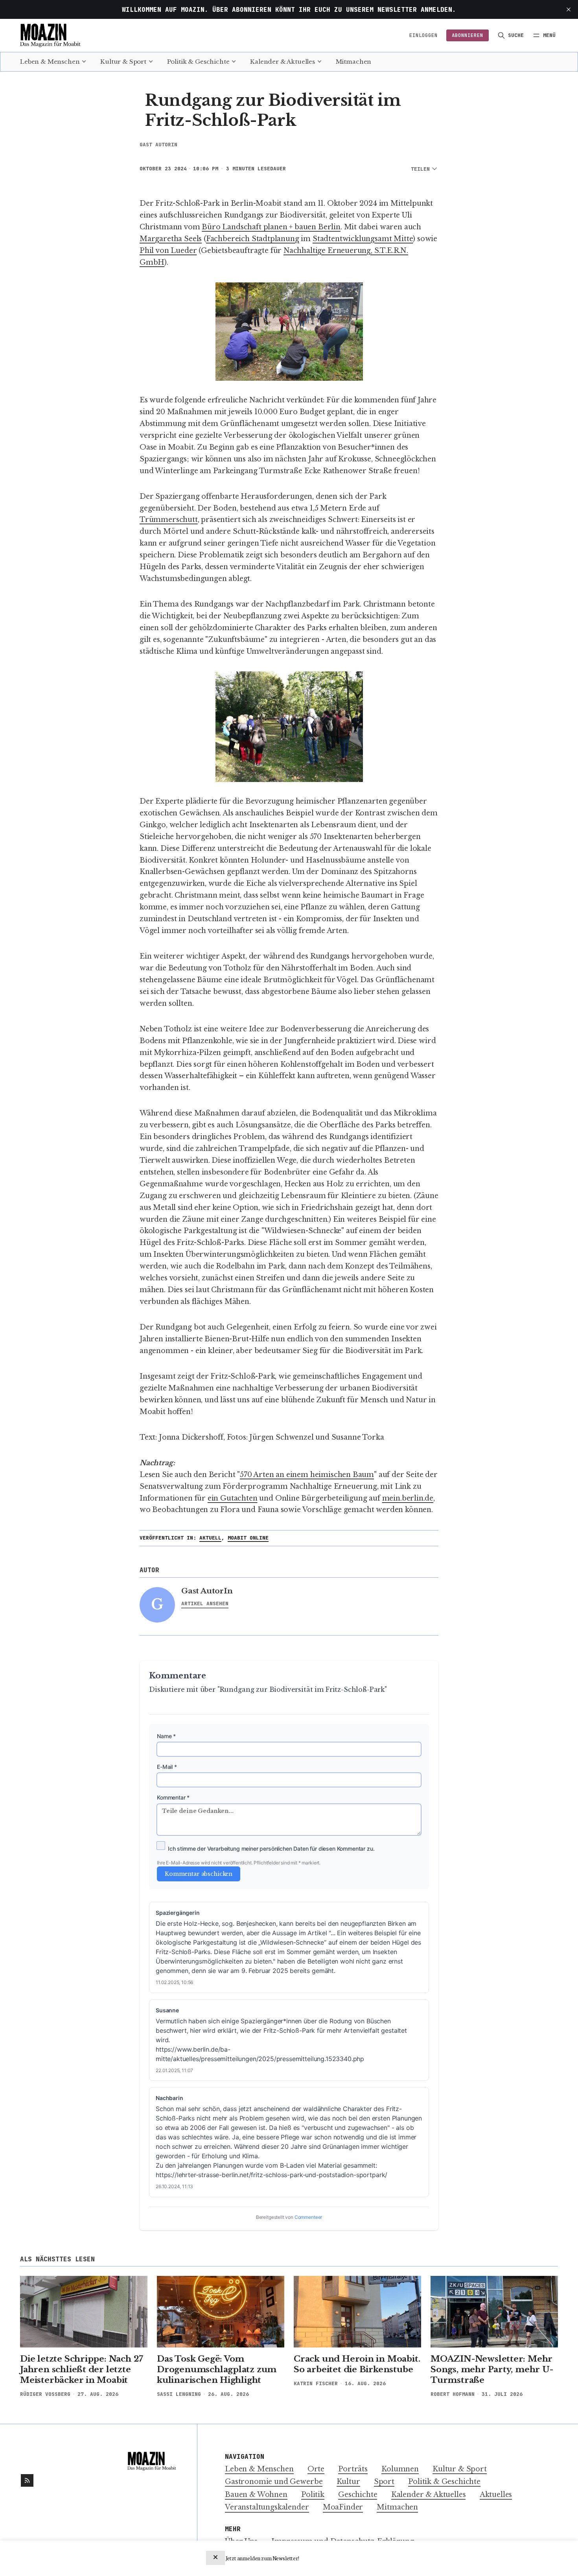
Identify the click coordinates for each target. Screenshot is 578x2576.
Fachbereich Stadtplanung (253, 239)
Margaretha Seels (171, 239)
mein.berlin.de (408, 1498)
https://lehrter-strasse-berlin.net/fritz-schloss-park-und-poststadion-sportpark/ (272, 2175)
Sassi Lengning (179, 2394)
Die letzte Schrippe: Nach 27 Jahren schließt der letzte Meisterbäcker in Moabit (82, 2369)
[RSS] (27, 2480)
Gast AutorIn (158, 145)
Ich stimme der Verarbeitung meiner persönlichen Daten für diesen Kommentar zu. (271, 1849)
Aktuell (210, 1538)
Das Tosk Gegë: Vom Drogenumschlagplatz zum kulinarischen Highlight (217, 2369)
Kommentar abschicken (199, 1874)
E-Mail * (167, 1767)
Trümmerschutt (169, 520)
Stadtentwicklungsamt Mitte (363, 239)
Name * (166, 1736)
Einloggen (423, 35)
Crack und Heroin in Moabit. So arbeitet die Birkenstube (357, 2364)
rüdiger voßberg (45, 2394)
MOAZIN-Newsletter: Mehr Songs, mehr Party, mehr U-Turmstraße (492, 2369)
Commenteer (308, 2217)
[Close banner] (215, 2558)
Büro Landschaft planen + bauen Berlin (271, 227)
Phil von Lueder (168, 251)
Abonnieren (468, 35)
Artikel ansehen (205, 1603)
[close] (569, 9)
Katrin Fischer (316, 2383)
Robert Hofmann (453, 2394)
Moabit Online (248, 1538)
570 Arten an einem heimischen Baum (307, 1475)
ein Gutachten (233, 1498)
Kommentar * (173, 1797)
